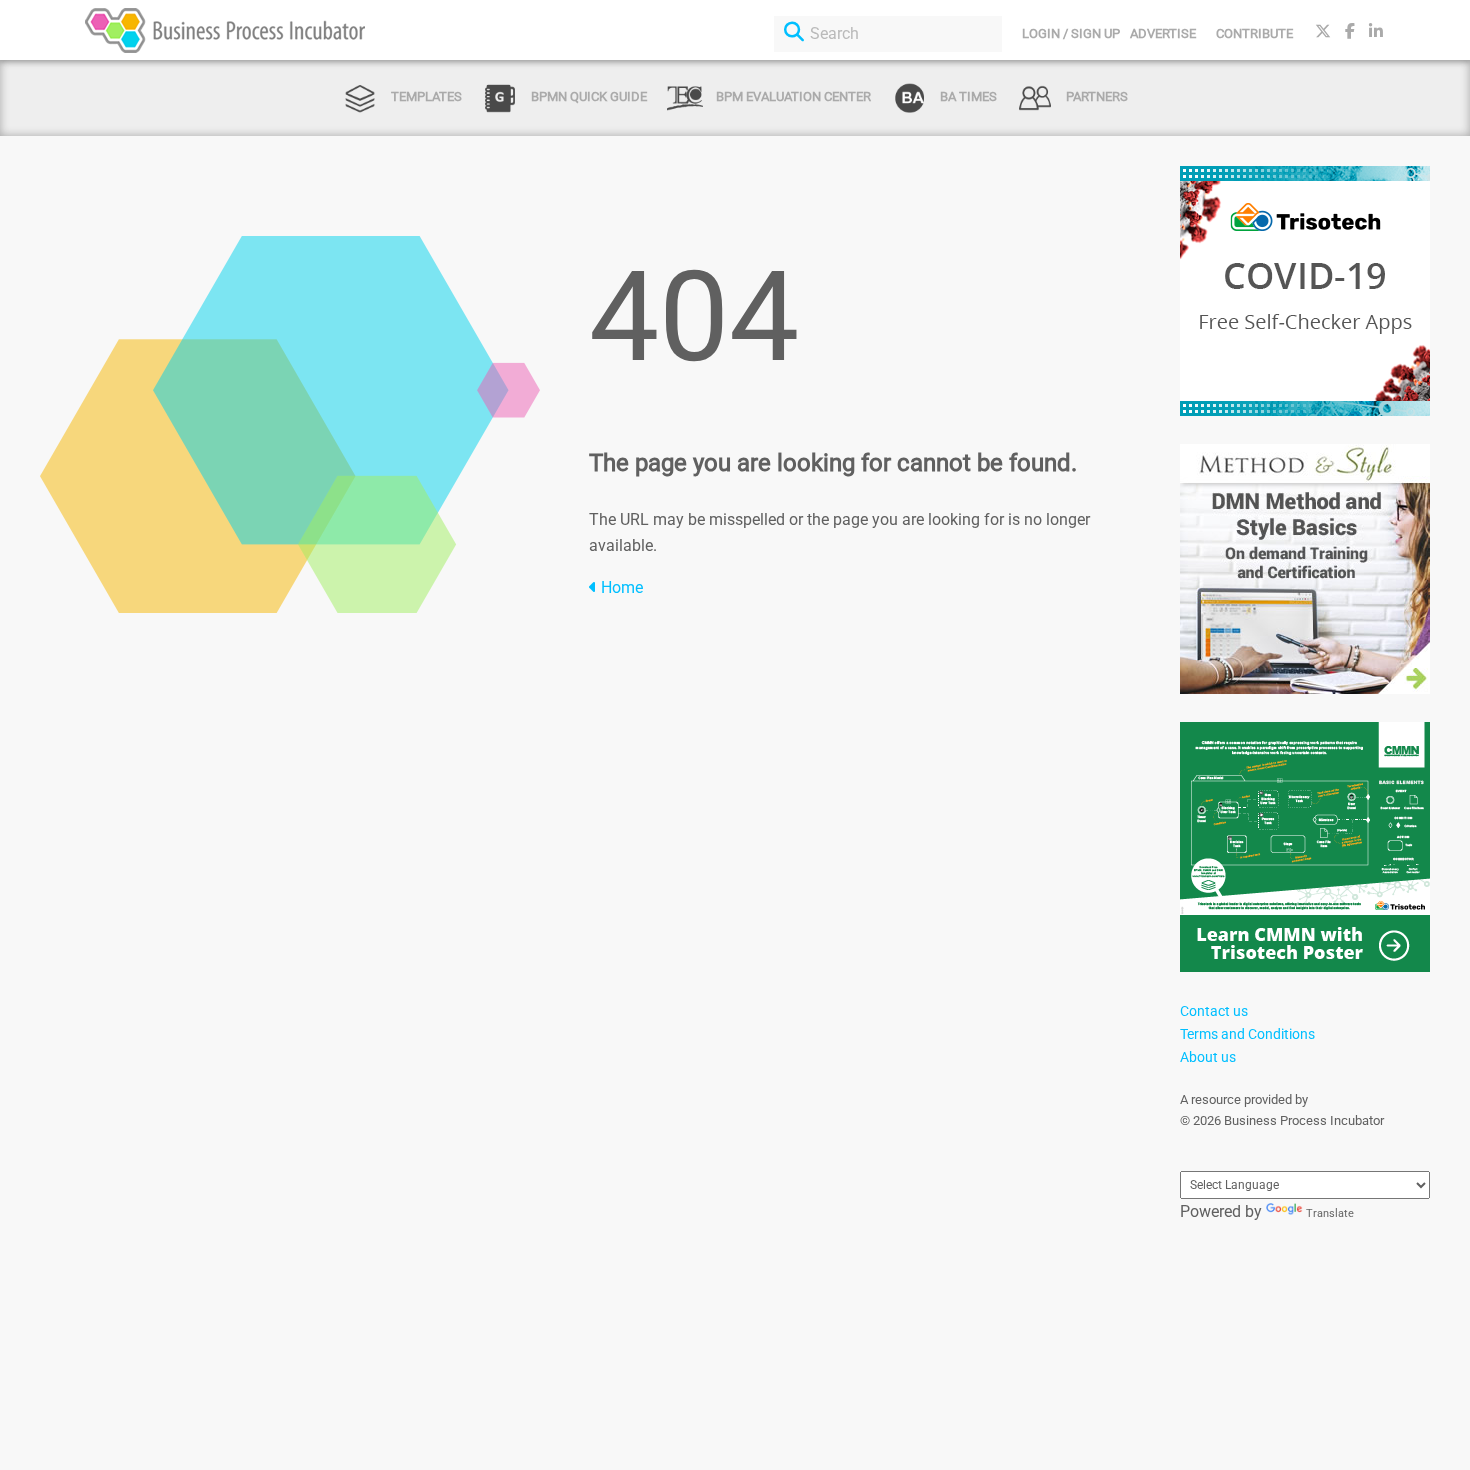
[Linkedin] (1376, 31)
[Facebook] (1350, 31)
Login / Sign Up (1071, 33)
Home (620, 587)
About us (1208, 1057)
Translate (1330, 1213)
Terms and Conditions (1247, 1034)
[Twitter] (1323, 31)
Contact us (1214, 1011)
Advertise (1163, 33)
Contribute (1254, 33)
